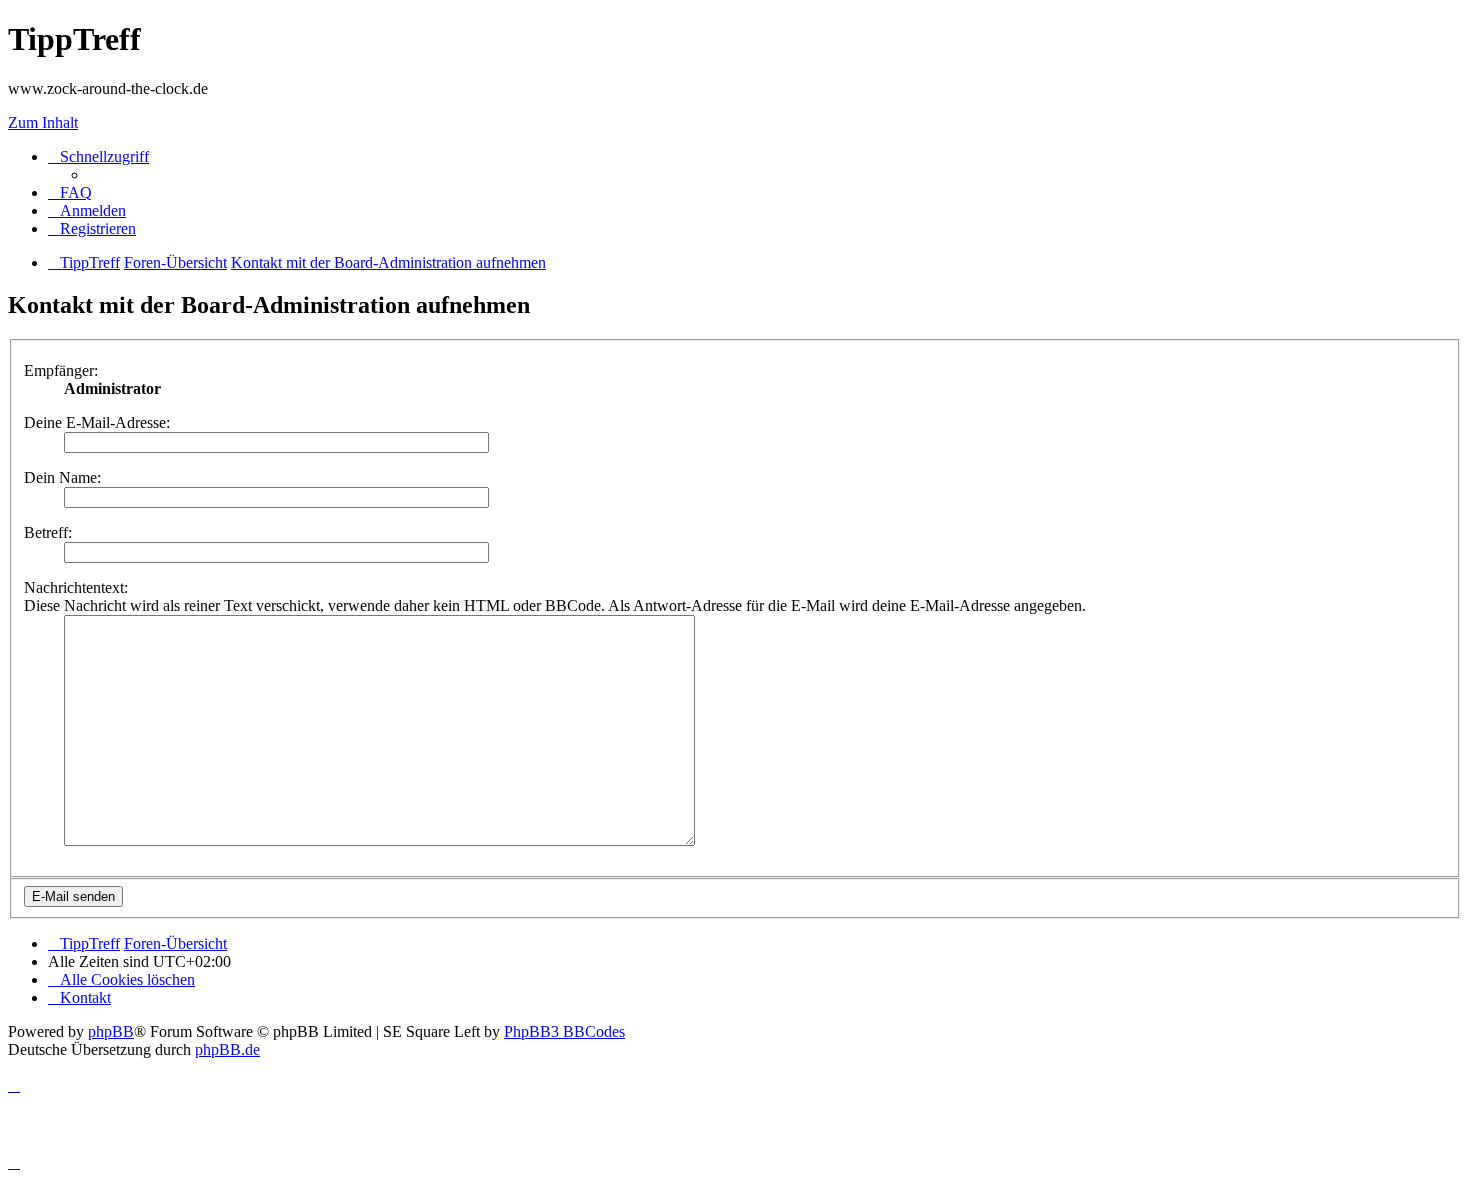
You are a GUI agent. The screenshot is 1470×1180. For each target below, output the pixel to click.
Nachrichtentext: (76, 587)
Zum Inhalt (43, 122)
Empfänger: (61, 370)
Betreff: (48, 532)
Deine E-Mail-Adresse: (97, 422)
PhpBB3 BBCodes (564, 1031)
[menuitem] (70, 192)
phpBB (111, 1031)
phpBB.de (227, 1049)
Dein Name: (62, 477)
